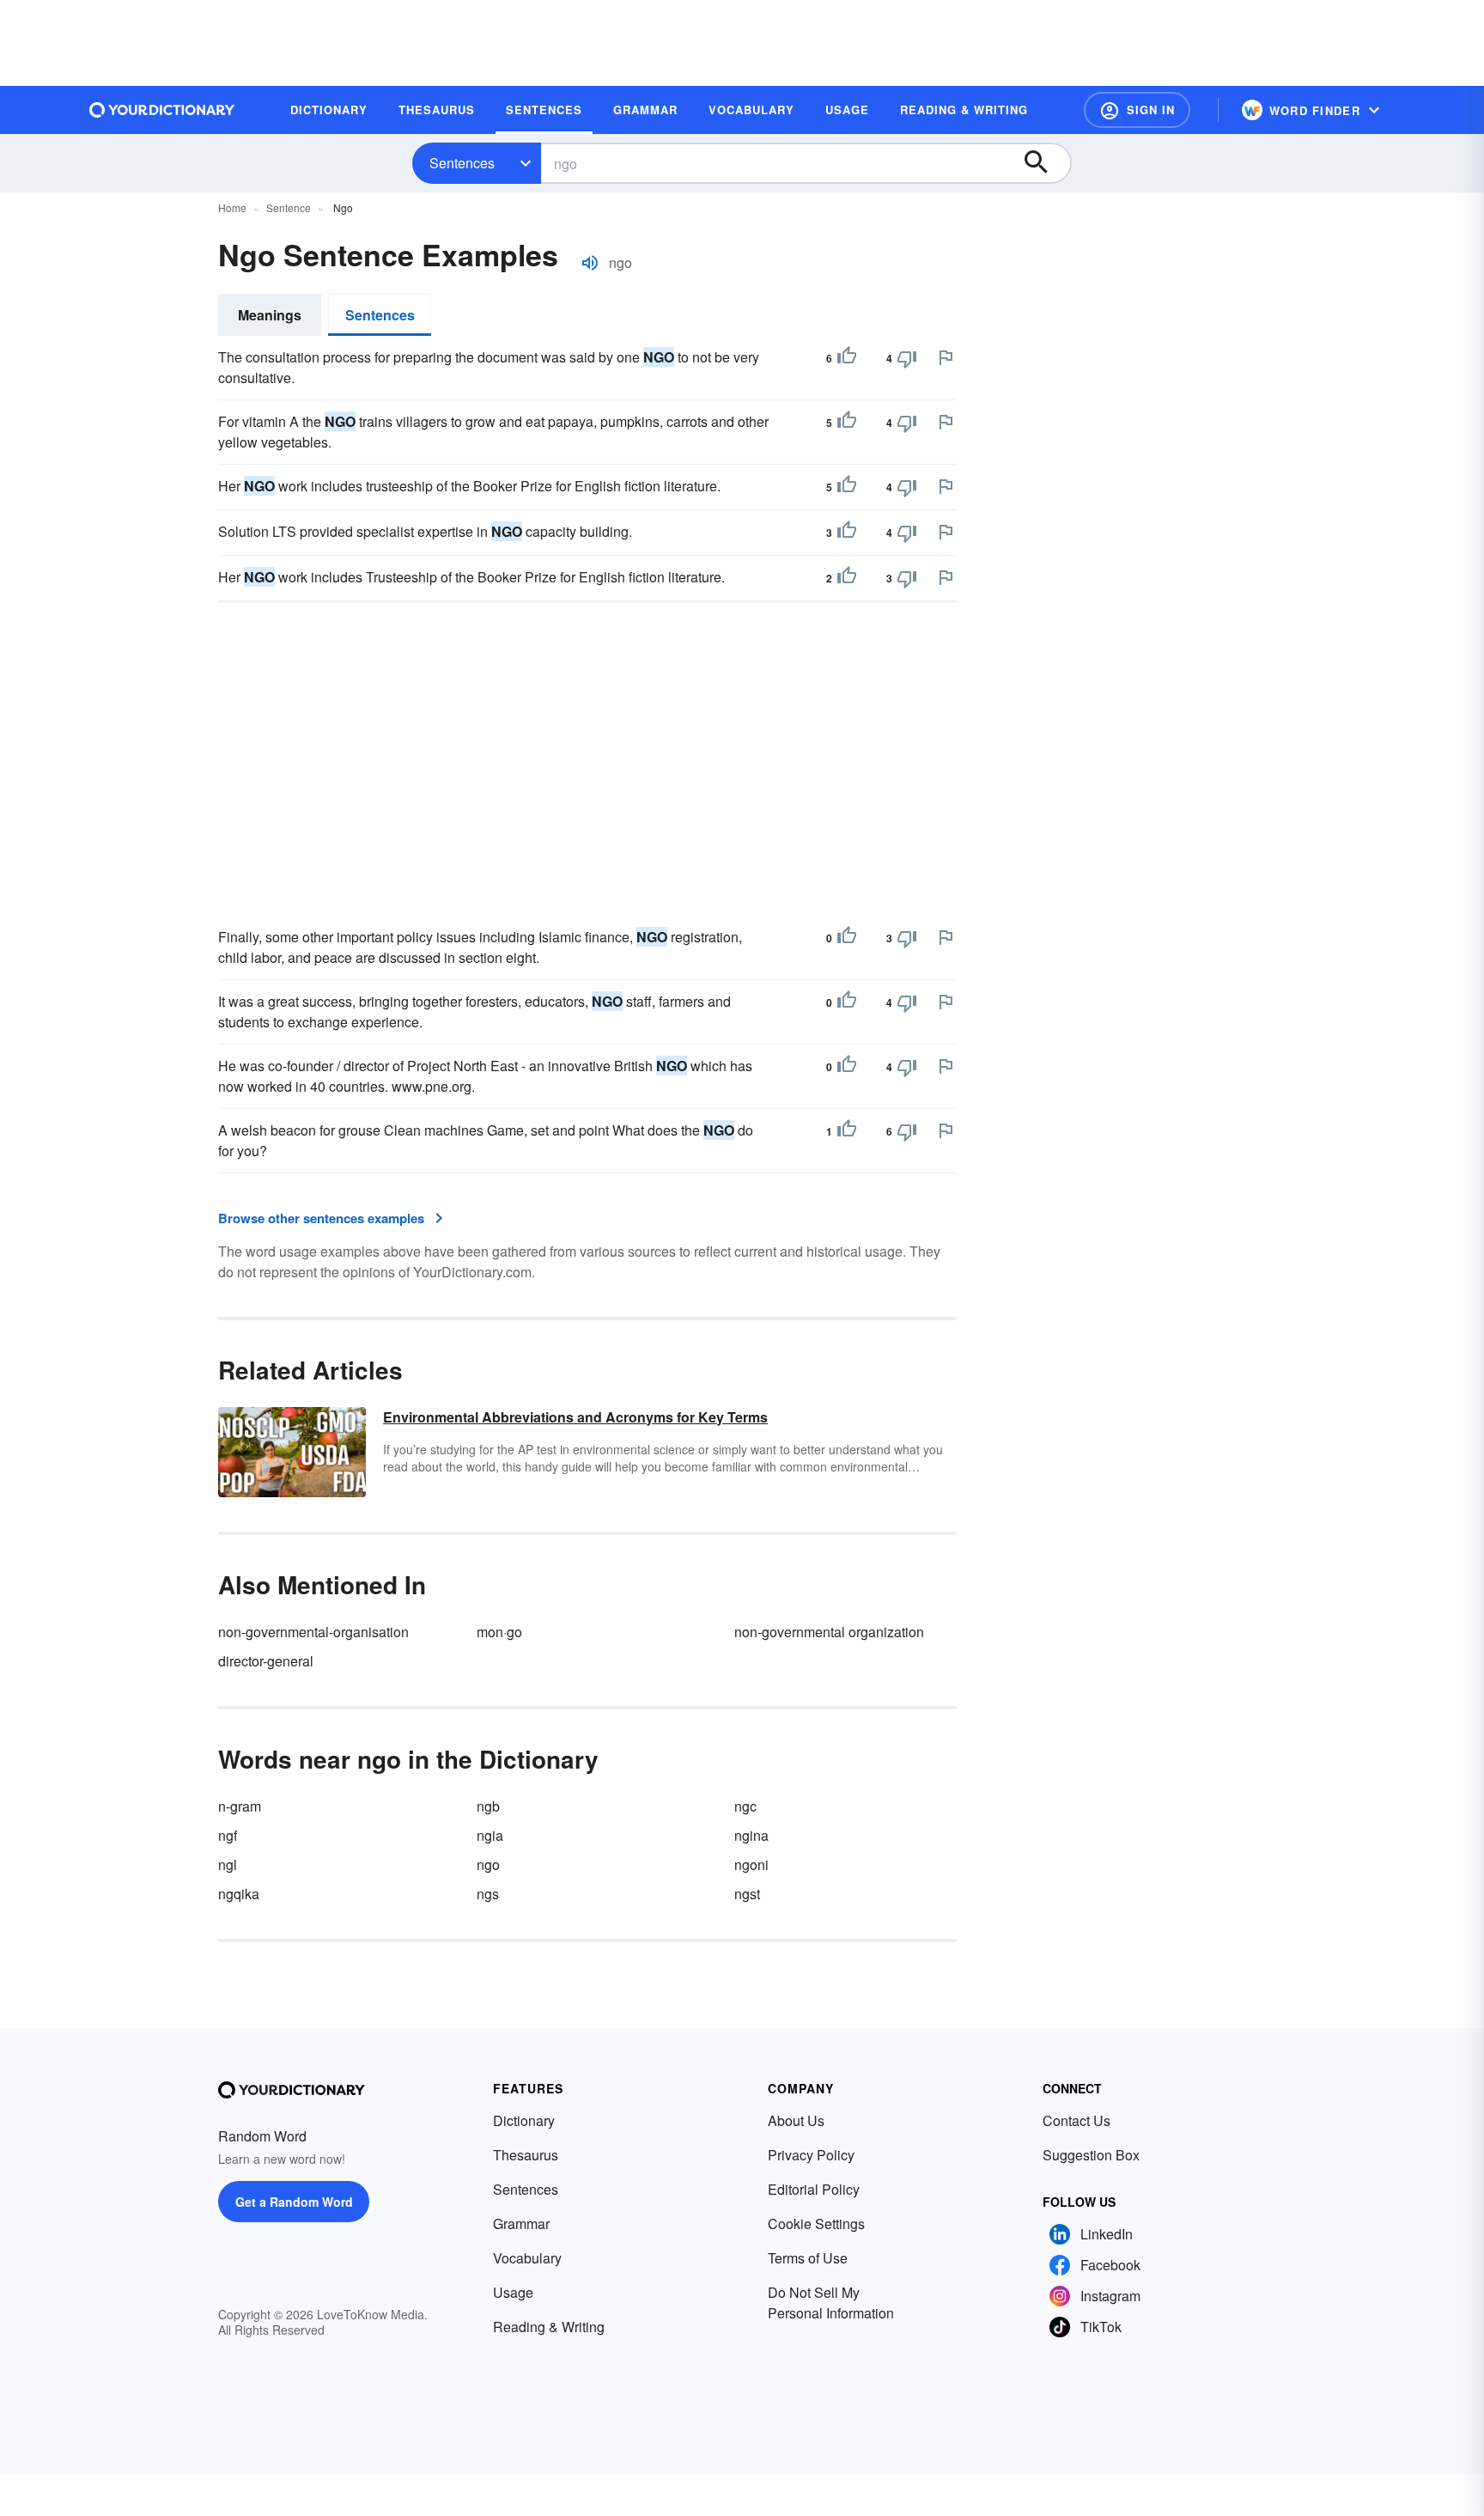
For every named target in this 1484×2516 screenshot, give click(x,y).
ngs (488, 1894)
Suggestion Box (1091, 2155)
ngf (228, 1835)
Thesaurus (526, 2155)
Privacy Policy (811, 2155)
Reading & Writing (549, 2327)
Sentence (289, 207)
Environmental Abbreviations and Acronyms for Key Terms (575, 1417)
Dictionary (524, 2120)
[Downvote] (907, 358)
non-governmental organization (829, 1632)
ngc (745, 1806)
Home (232, 207)
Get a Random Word (294, 2202)
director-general (266, 1661)
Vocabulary (527, 2258)
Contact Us (1077, 2120)
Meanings (270, 315)
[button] (1137, 110)
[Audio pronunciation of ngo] (590, 263)
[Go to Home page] (162, 110)
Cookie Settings (816, 2224)
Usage (513, 2292)
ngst (747, 1894)
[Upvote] (847, 358)
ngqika (239, 1894)
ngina (751, 1835)
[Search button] (1044, 163)
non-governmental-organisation (313, 1632)
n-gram (240, 1806)
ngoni (751, 1864)
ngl (228, 1864)
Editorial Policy (814, 2189)
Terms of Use (808, 2258)
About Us (796, 2120)
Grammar (521, 2224)
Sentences (462, 163)
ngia (490, 1835)
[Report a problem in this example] (946, 357)
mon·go (499, 1632)
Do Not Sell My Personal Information (831, 2303)
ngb (488, 1806)
